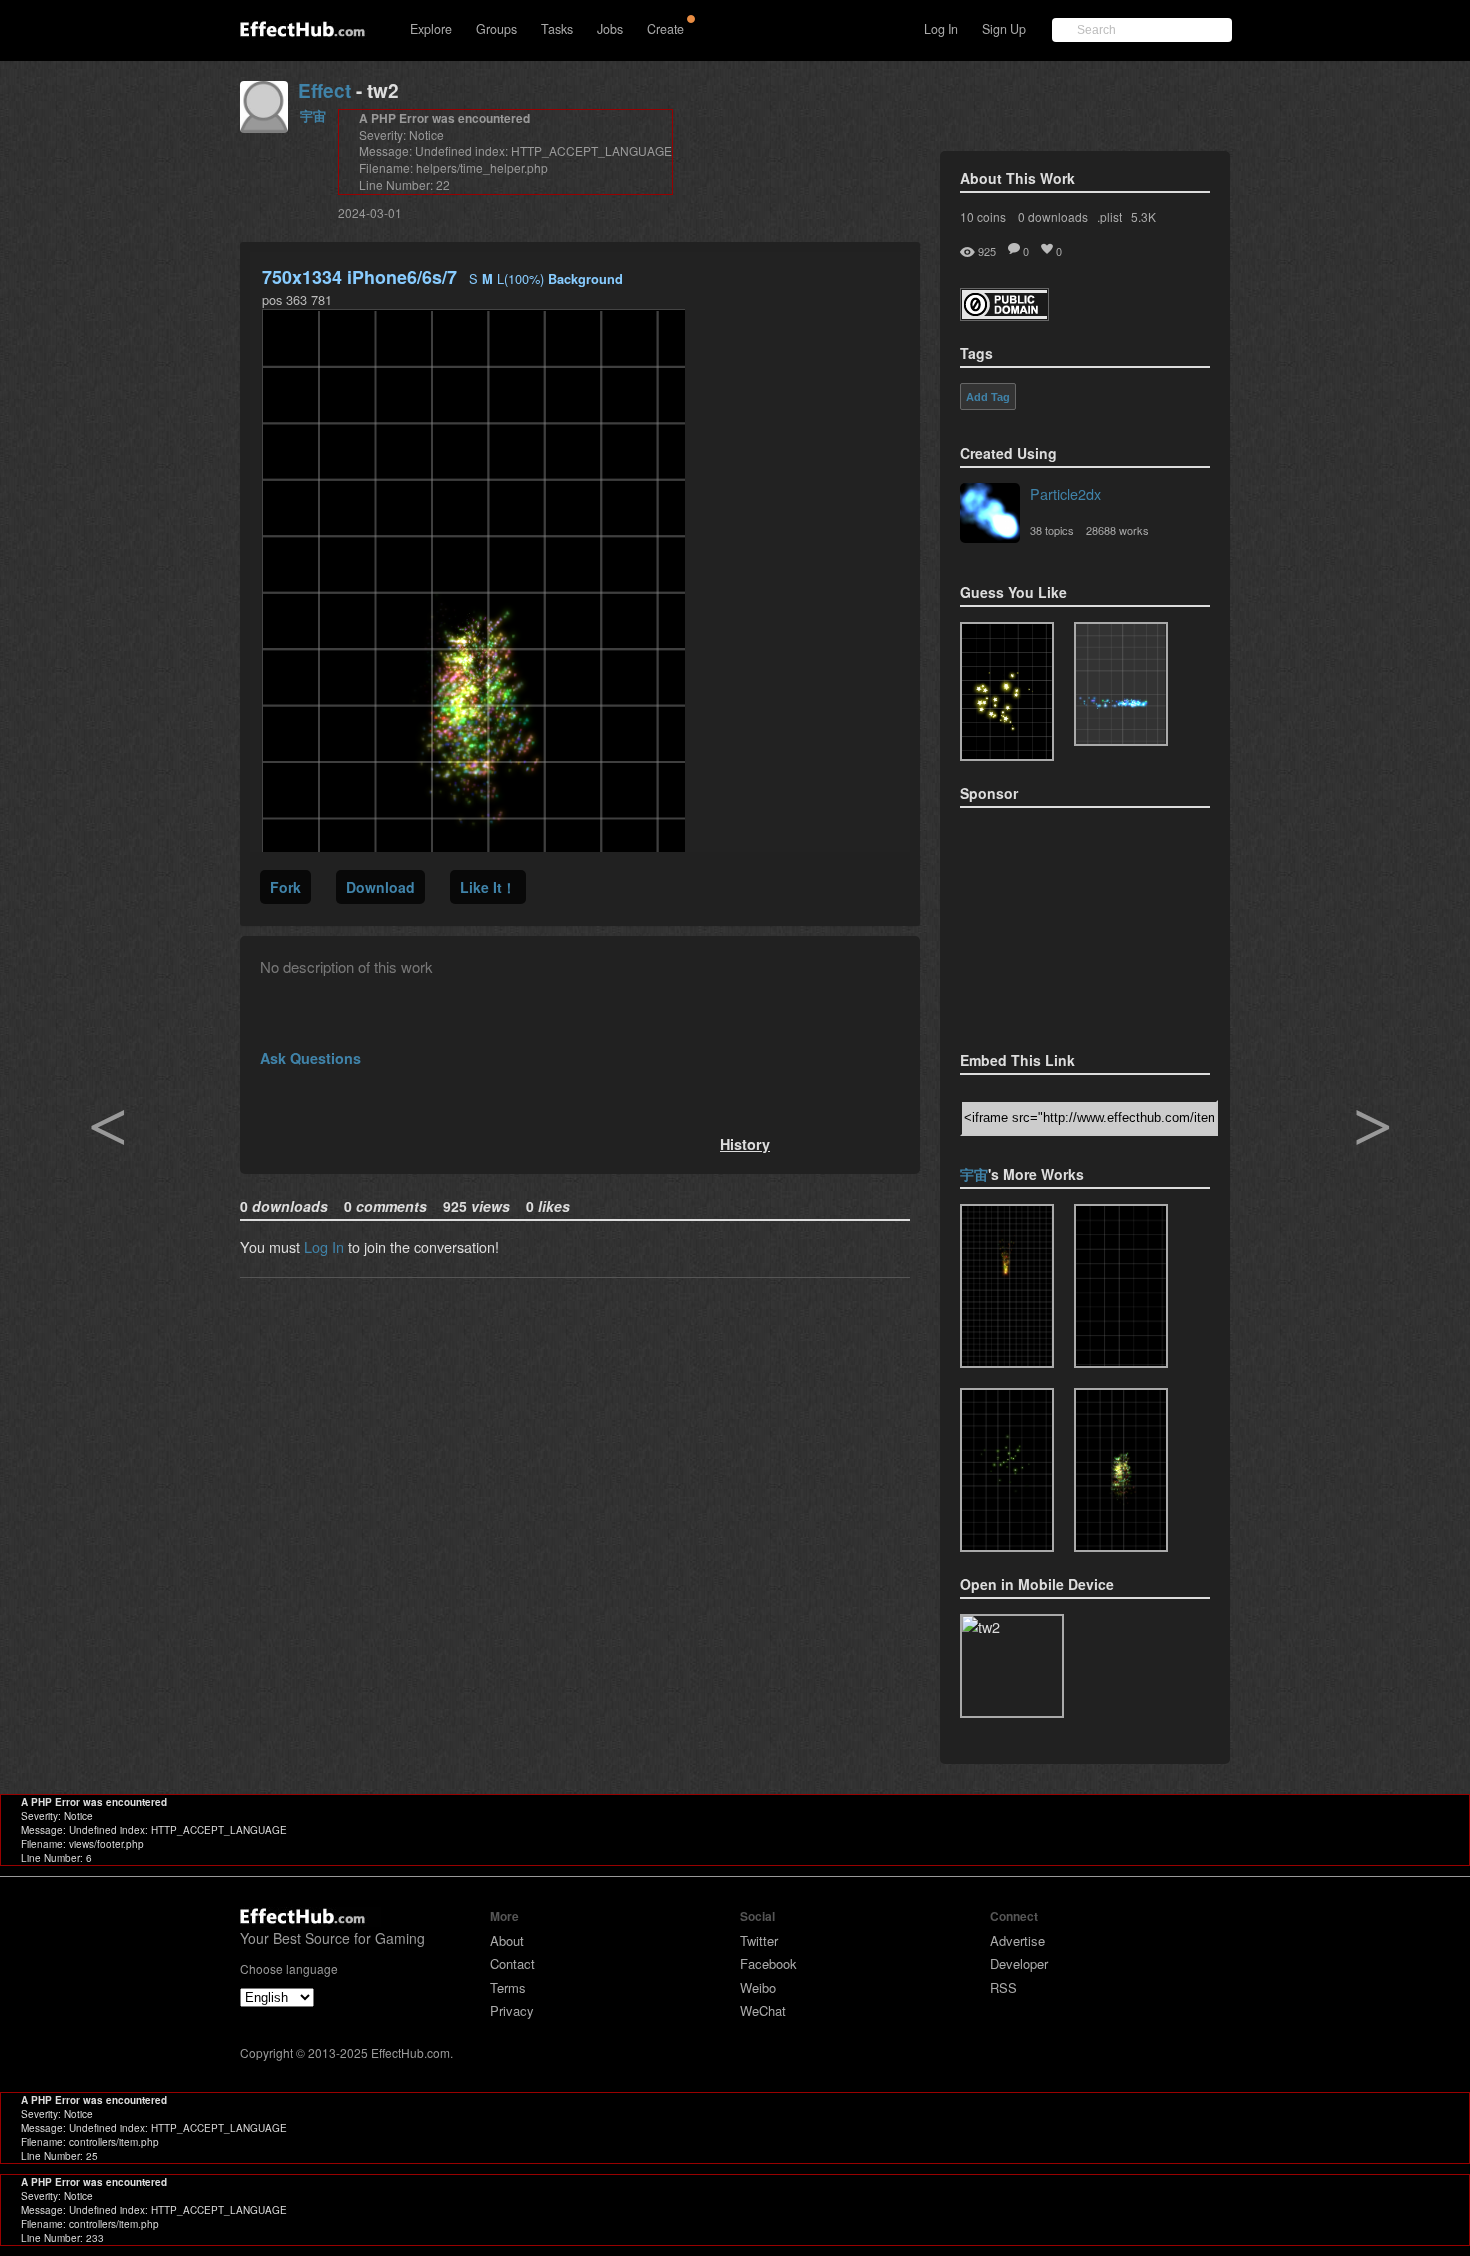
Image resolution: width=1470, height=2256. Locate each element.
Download (380, 887)
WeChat (763, 2010)
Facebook (768, 1963)
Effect (324, 90)
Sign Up (1004, 29)
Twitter (759, 1940)
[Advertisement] (1060, 923)
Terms (508, 1987)
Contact (512, 1963)
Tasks (557, 29)
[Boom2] (1007, 691)
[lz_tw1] (1007, 1286)
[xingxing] (1121, 1286)
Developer (1019, 1963)
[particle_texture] (1121, 684)
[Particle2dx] (990, 515)
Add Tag (988, 397)
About (507, 1940)
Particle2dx (1065, 493)
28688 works (1117, 530)
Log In (941, 29)
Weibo (758, 1987)
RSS (1003, 1987)
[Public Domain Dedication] (1004, 314)
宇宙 (313, 115)
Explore (431, 29)
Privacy (512, 2010)
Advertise (1017, 1940)
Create (665, 29)
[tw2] (1121, 1470)
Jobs (610, 29)
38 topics (1052, 530)
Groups (496, 29)
